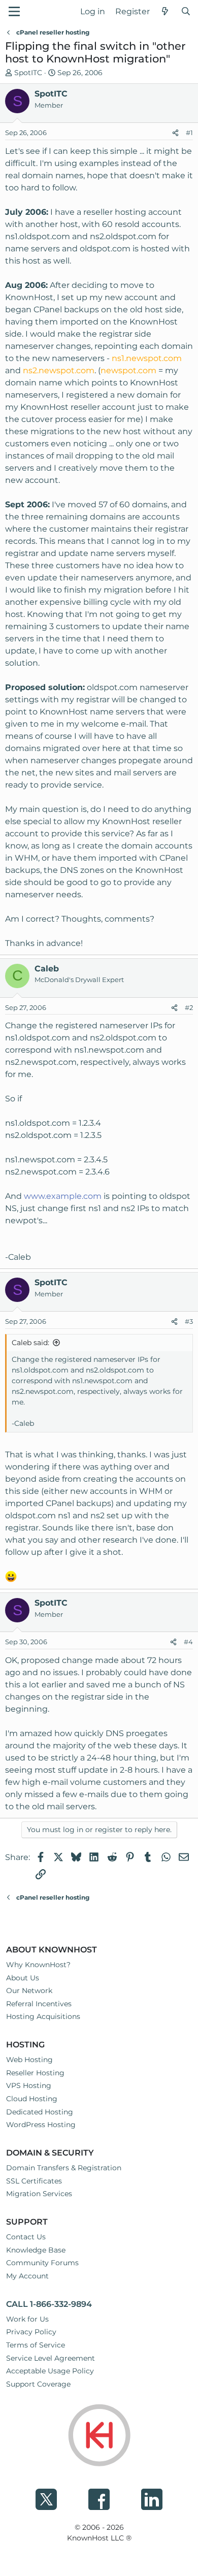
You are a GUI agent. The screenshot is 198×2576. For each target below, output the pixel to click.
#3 (189, 1321)
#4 (188, 1642)
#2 (189, 1007)
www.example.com (63, 1196)
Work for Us (27, 2319)
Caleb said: (30, 1343)
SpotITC (28, 73)
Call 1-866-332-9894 (49, 2304)
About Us (23, 1978)
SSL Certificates (34, 2181)
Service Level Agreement (51, 2358)
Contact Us (26, 2237)
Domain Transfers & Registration (64, 2168)
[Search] (186, 12)
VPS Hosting (29, 2085)
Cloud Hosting (32, 2099)
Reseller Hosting (35, 2073)
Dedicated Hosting (40, 2112)
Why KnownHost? (38, 1965)
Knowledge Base (36, 2250)
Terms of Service (36, 2345)
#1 (189, 133)
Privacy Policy (31, 2332)
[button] (14, 11)
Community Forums (42, 2263)
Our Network (29, 1991)
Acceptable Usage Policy (50, 2371)
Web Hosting (29, 2060)
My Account (27, 2276)
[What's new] (165, 12)
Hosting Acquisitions (43, 2016)
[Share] (175, 133)
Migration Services (39, 2194)
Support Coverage (38, 2384)
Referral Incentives (39, 2004)
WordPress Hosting (41, 2125)
